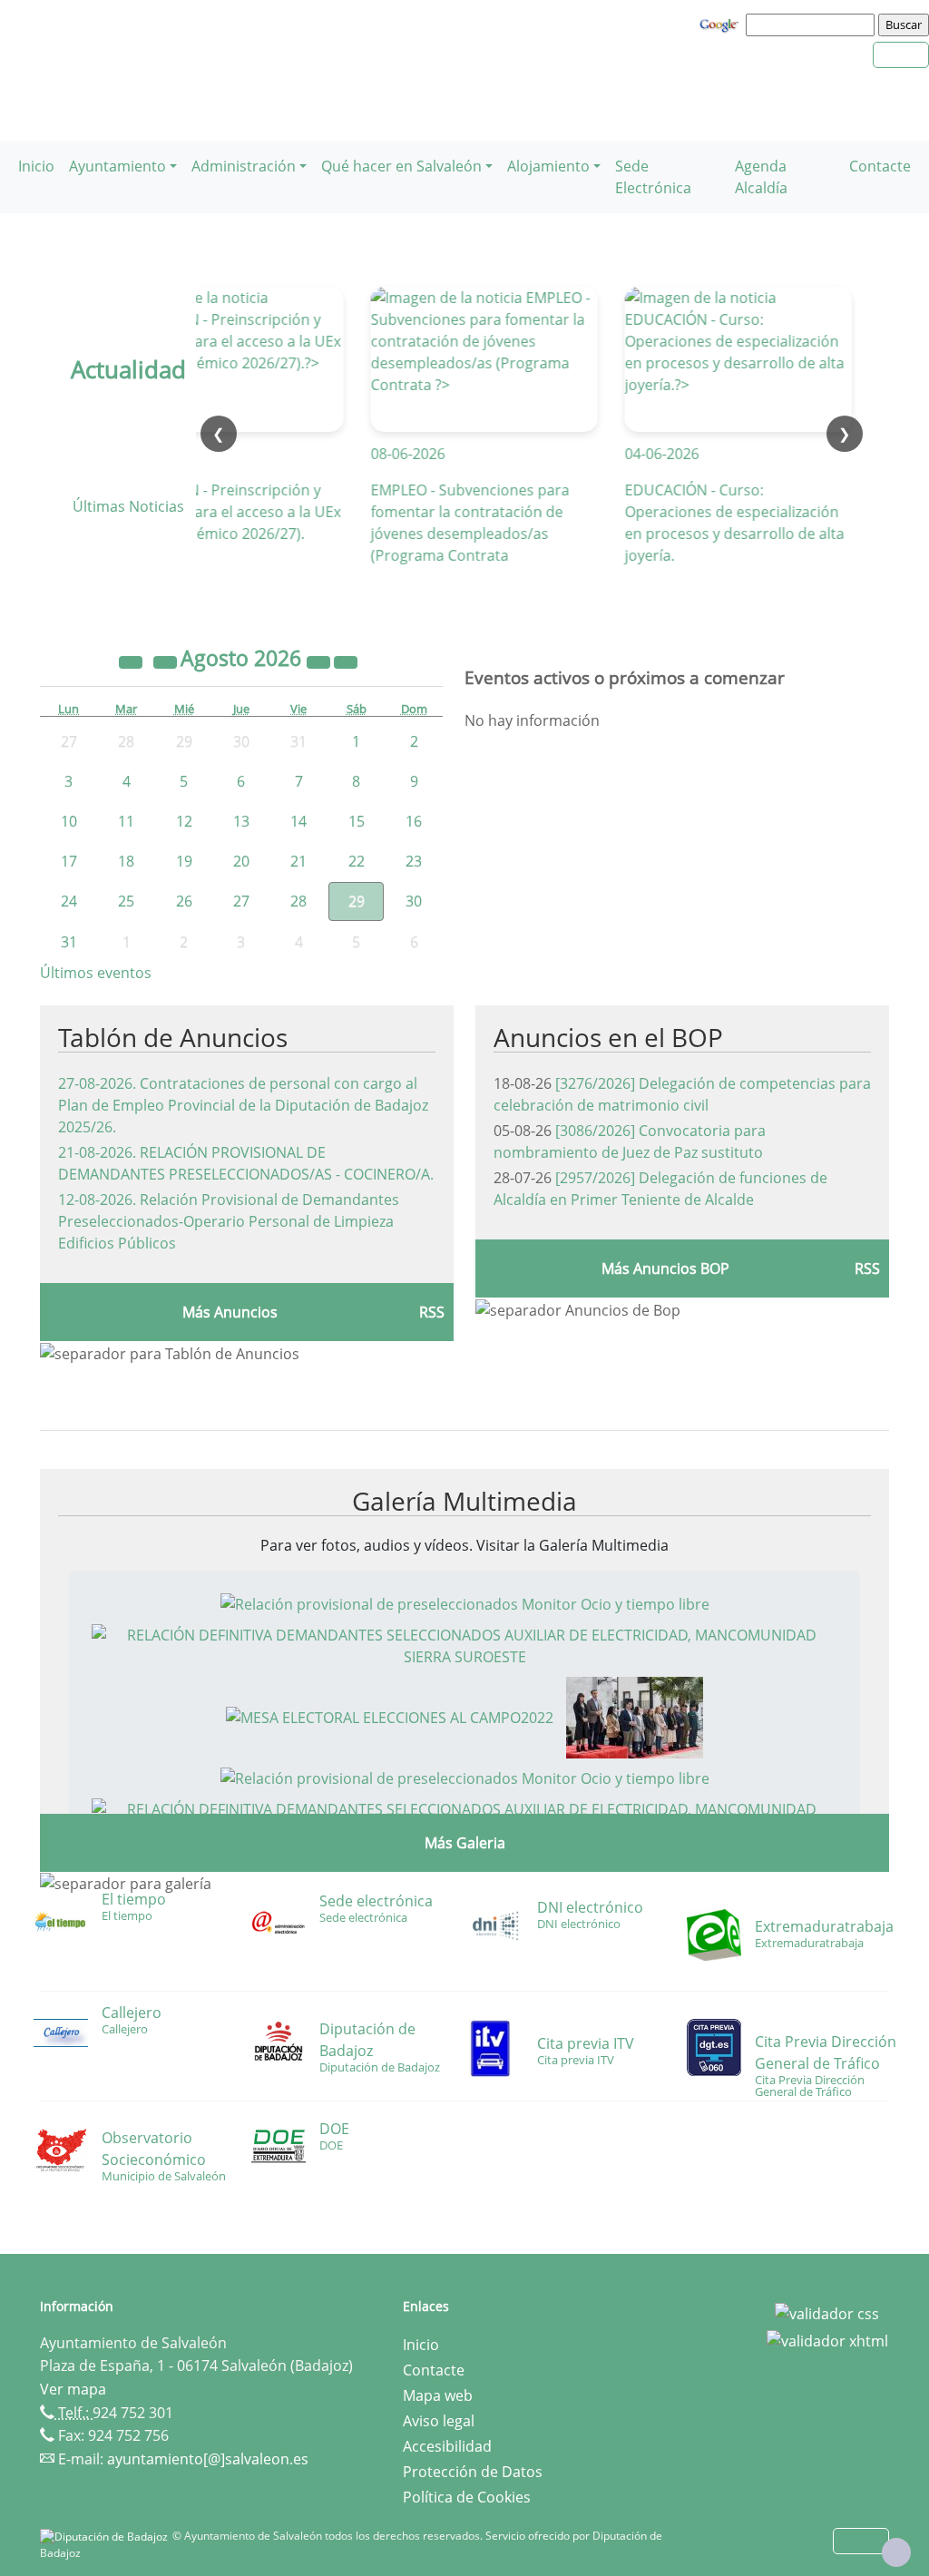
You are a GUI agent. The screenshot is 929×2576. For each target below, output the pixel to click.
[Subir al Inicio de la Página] (896, 2552)
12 (184, 821)
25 (126, 901)
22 (357, 861)
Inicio (36, 166)
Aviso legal (439, 2421)
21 (298, 861)
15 (357, 821)
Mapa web (438, 2395)
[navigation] (813, 24)
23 (414, 861)
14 (298, 821)
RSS (432, 1312)
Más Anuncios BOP (665, 1268)
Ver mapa (73, 2389)
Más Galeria (465, 1843)
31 (69, 942)
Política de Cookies (467, 2497)
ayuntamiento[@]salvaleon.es (208, 2459)
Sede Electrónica (653, 177)
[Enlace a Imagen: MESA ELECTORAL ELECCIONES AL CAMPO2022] (390, 1716)
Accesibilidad (447, 2446)
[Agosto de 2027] (320, 661)
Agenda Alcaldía (761, 177)
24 (69, 901)
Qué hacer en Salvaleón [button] (401, 166)
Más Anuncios (230, 1312)
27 (241, 901)
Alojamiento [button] (548, 166)
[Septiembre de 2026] (346, 661)
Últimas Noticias (128, 506)
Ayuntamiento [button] (117, 166)
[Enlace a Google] (721, 24)
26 (184, 901)
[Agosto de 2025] (132, 661)
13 (241, 821)
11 (126, 821)
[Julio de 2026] (167, 661)
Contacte (880, 166)
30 (414, 901)
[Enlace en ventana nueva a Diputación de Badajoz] (106, 2536)
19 (184, 861)
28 (298, 901)
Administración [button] (244, 166)
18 (126, 861)
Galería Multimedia (464, 1501)
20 (241, 861)
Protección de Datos (473, 2472)
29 (357, 901)
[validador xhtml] (827, 2339)
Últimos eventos (96, 973)
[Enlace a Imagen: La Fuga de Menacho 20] (635, 1716)
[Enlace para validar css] (827, 2312)
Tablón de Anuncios (173, 1037)
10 (69, 821)
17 (69, 861)
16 (414, 821)
